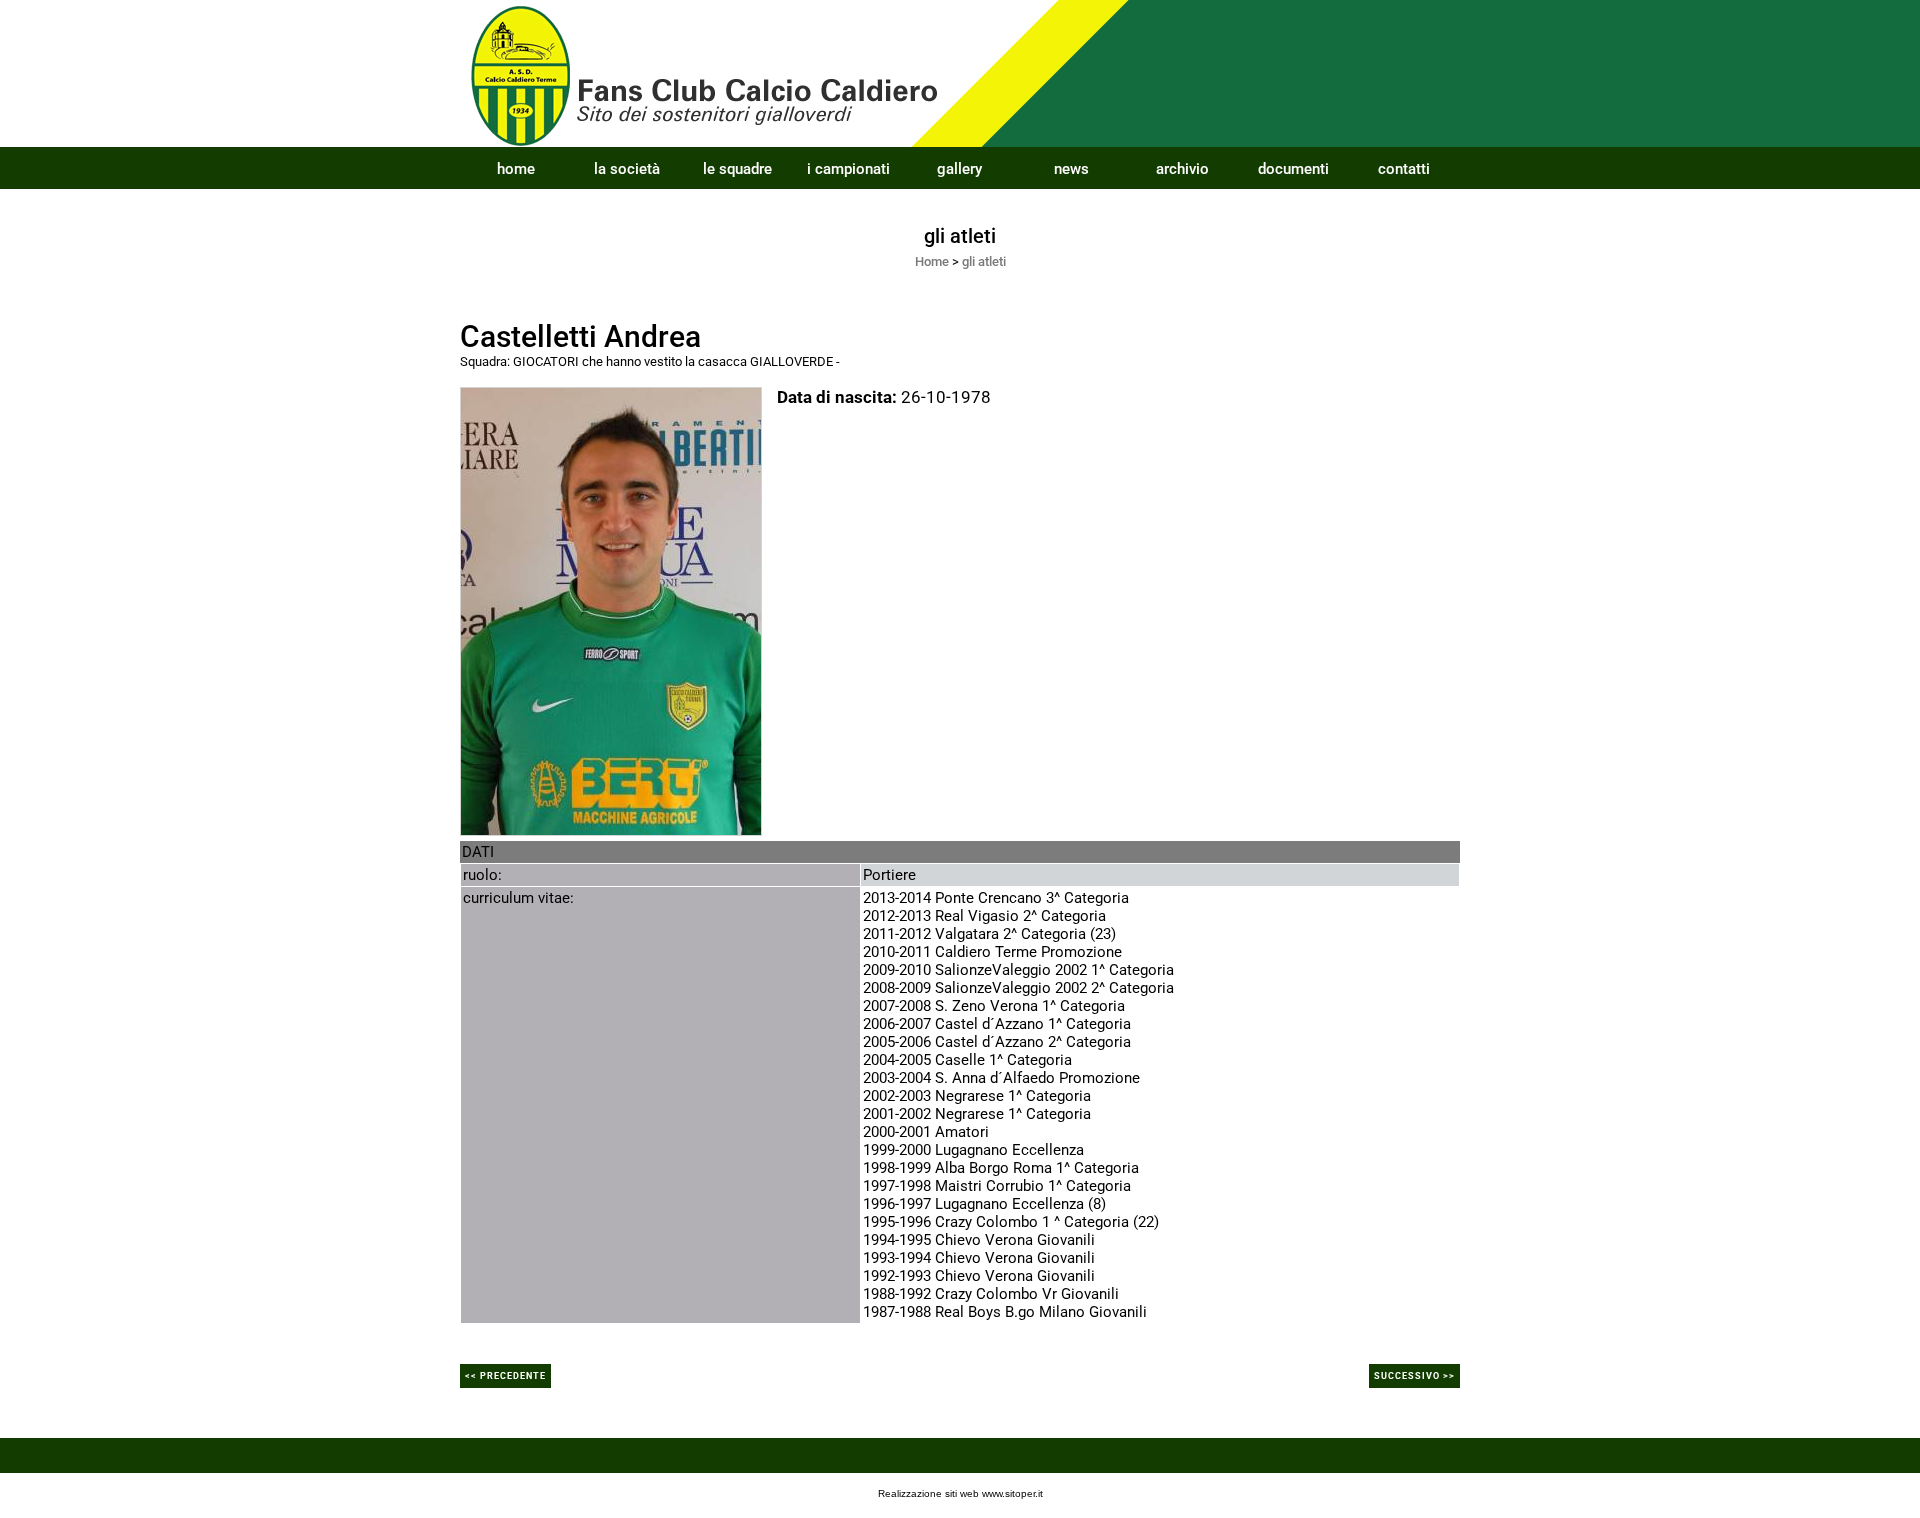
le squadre (737, 169)
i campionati (848, 169)
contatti (1404, 169)
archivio (1182, 169)
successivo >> (1414, 1376)
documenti (1293, 169)
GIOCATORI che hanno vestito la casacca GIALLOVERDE (673, 361)
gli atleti (984, 261)
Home (932, 261)
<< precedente (505, 1376)
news (1071, 169)
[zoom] (611, 610)
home (516, 169)
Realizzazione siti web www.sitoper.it (960, 1493)
